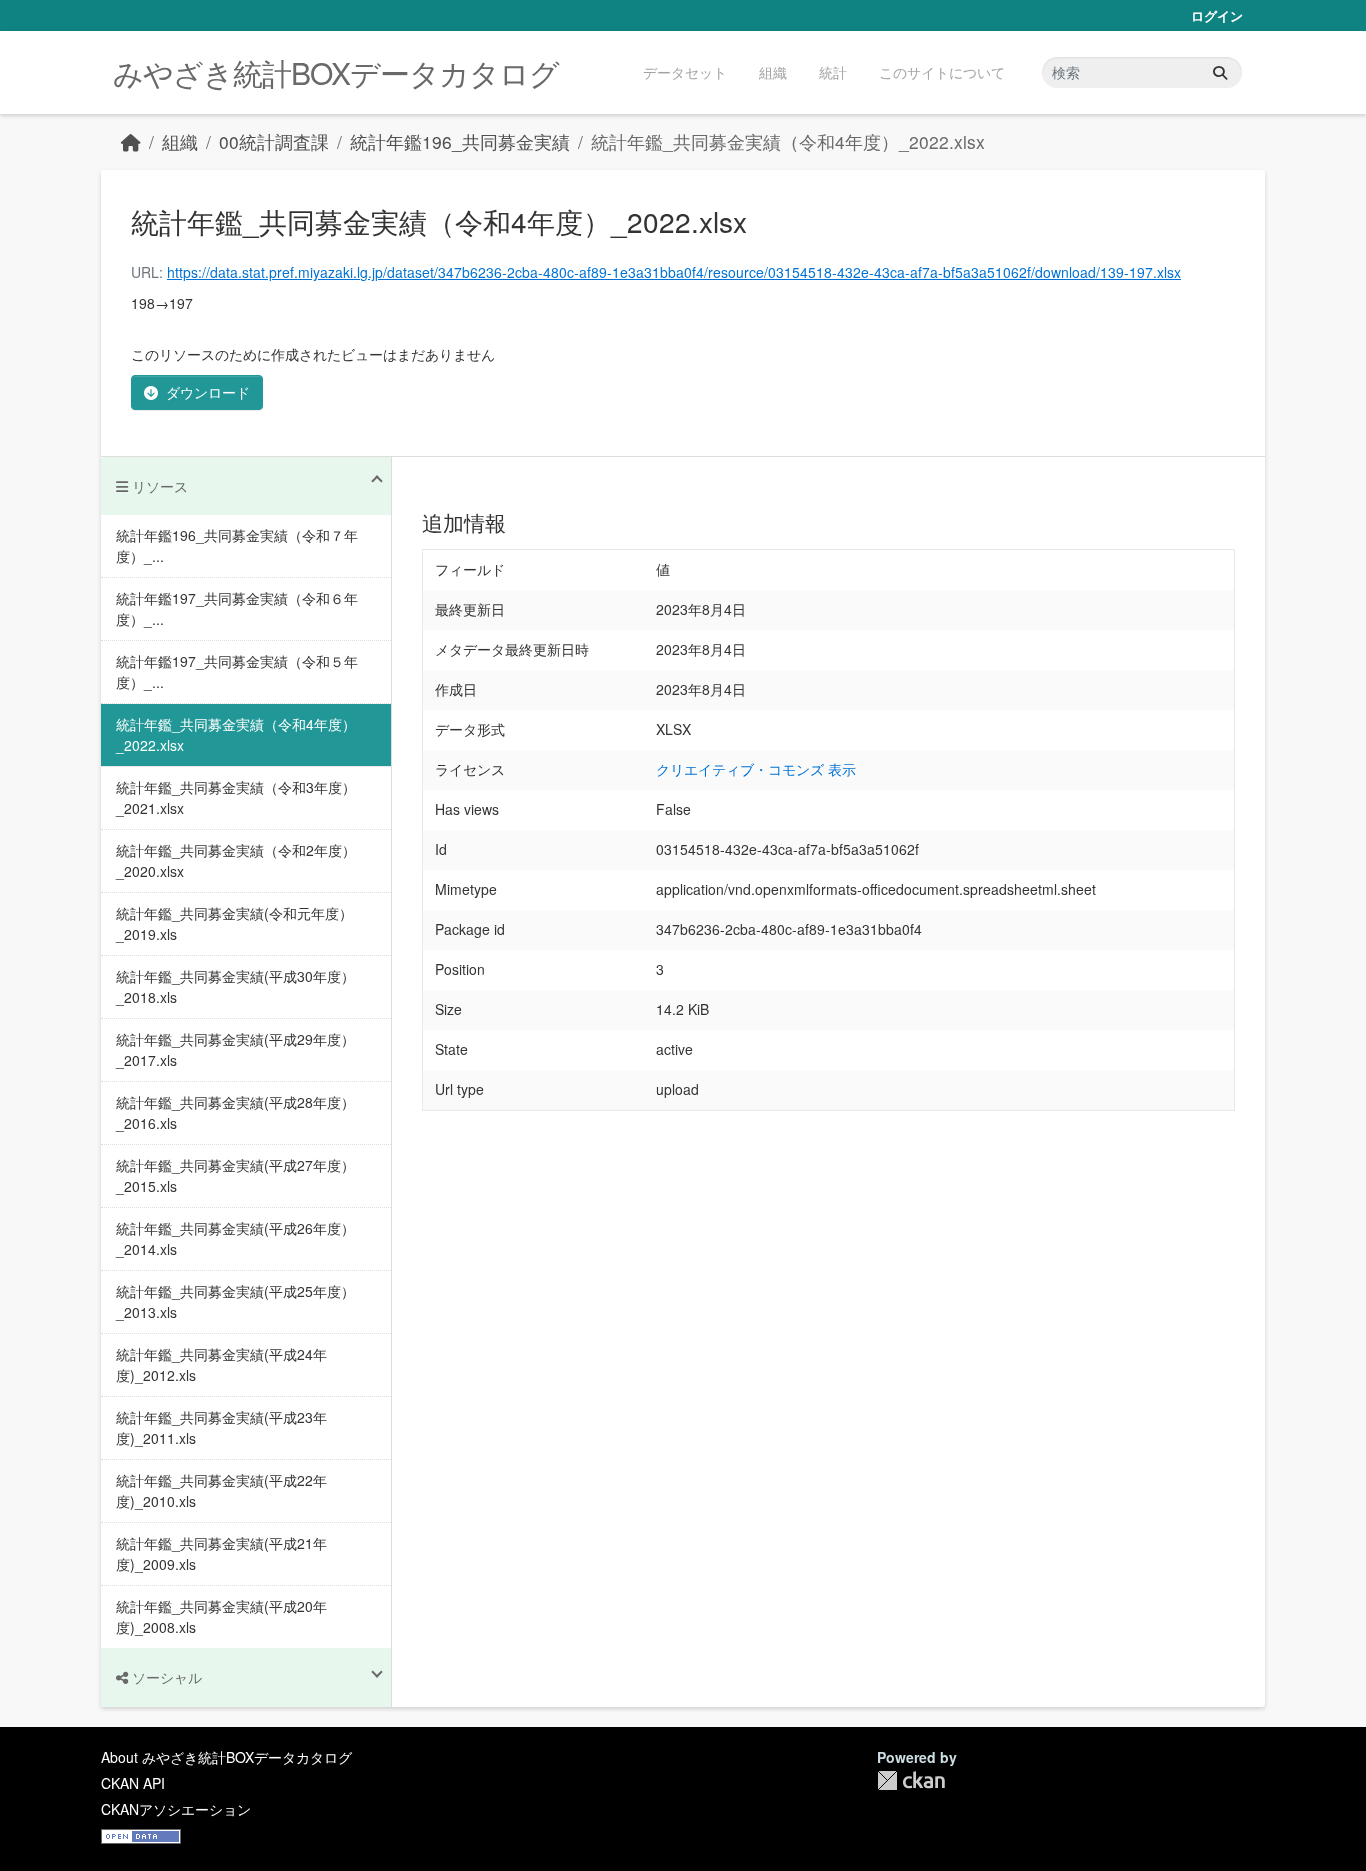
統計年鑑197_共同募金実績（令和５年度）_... (237, 671)
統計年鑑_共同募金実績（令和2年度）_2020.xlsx (236, 860)
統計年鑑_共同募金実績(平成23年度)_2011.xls (221, 1427)
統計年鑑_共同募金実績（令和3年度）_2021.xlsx (236, 797)
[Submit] (1220, 72)
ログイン (1217, 15)
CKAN (911, 1780)
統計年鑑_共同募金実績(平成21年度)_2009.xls (221, 1553)
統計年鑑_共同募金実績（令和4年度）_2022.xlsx (788, 141)
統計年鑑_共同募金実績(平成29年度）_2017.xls (235, 1049)
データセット (685, 72)
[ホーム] (131, 141)
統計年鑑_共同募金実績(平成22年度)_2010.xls (221, 1490)
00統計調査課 (274, 141)
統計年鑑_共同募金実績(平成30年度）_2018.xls (235, 986)
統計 (833, 72)
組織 (773, 72)
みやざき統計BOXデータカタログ (336, 72)
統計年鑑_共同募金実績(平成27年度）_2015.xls (235, 1175)
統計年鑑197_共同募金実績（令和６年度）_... (237, 608)
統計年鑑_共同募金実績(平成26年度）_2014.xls (235, 1238)
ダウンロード (208, 392)
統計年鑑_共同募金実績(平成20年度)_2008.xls (221, 1616)
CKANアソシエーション (176, 1809)
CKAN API (133, 1783)
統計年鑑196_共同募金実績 (460, 141)
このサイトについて (942, 72)
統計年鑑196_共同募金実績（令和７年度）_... (237, 545)
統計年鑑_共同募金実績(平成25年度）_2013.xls (235, 1301)
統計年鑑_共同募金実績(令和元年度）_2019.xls (234, 923)
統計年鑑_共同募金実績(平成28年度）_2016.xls (235, 1112)
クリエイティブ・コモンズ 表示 (756, 769)
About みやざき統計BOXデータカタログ (226, 1757)
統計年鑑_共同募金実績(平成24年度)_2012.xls (221, 1364)
